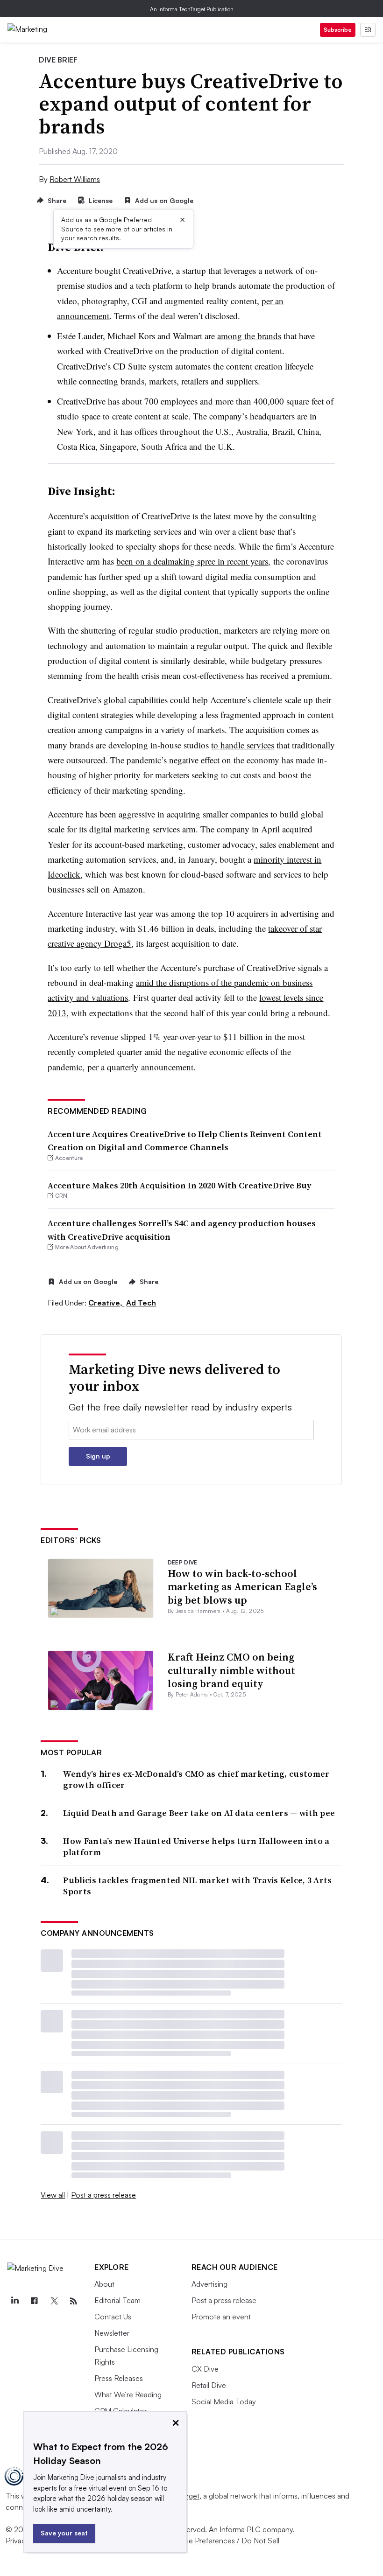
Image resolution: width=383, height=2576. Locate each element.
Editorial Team (117, 2300)
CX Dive (205, 2369)
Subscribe (338, 30)
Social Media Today (224, 2401)
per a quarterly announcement (140, 1067)
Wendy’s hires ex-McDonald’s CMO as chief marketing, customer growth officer (196, 1779)
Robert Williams (75, 179)
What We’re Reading (128, 2394)
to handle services (243, 745)
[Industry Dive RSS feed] (73, 2301)
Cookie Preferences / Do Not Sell (224, 2541)
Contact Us (113, 2317)
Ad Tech (141, 1303)
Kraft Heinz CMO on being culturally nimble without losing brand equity (231, 1670)
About (104, 2284)
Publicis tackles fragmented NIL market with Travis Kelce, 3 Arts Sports (197, 1886)
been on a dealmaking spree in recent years (192, 561)
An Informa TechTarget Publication (192, 9)
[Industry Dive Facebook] (34, 2301)
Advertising (209, 2284)
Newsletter (112, 2333)
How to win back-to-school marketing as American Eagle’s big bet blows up (242, 1587)
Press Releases (119, 2378)
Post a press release (103, 2195)
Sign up (98, 1456)
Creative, (106, 1303)
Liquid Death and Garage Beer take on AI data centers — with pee (199, 1813)
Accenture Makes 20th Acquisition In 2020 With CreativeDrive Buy (179, 1185)
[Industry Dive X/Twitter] (54, 2301)
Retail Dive (209, 2385)
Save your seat (64, 2533)
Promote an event (221, 2317)
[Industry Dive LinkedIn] (14, 2301)
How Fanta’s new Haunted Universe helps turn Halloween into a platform (196, 1846)
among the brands (249, 336)
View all (53, 2195)
